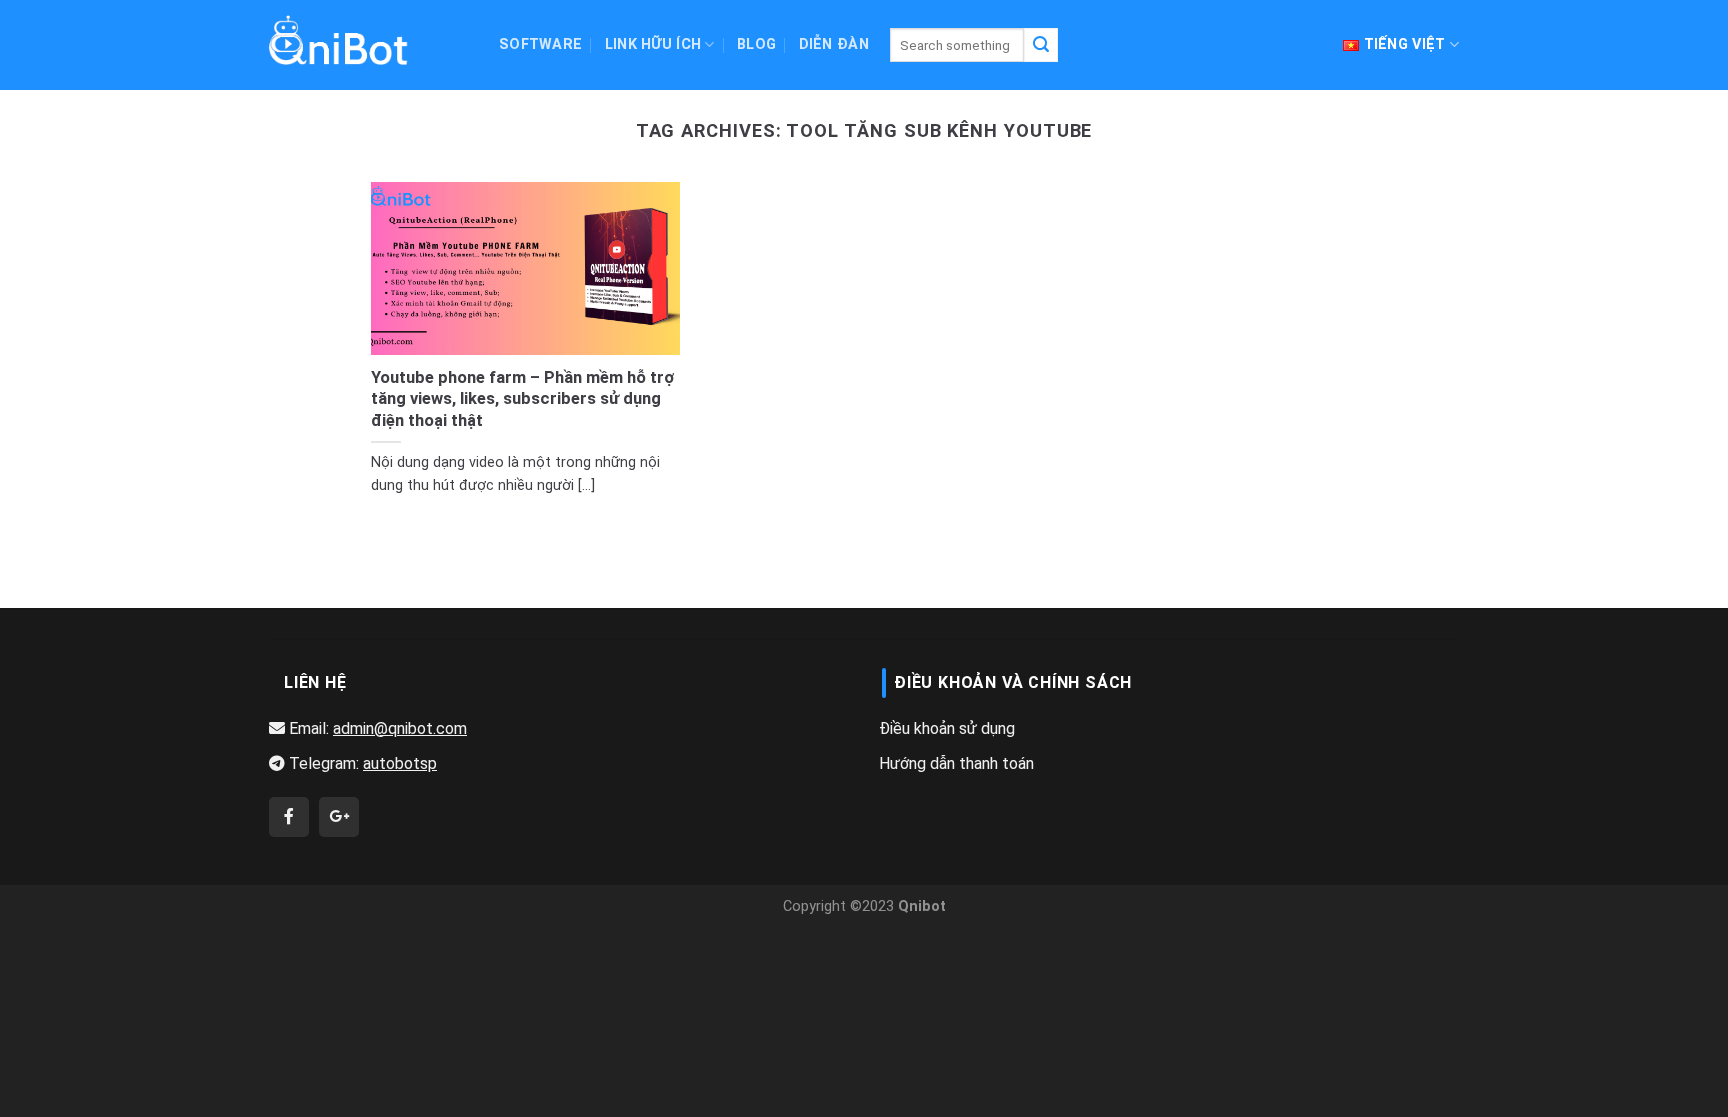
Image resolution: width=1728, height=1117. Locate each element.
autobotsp (400, 763)
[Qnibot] (289, 817)
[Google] (339, 817)
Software (540, 44)
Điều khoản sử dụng (947, 728)
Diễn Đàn (834, 44)
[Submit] (1041, 45)
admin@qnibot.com (400, 728)
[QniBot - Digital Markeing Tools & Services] (339, 39)
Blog (756, 44)
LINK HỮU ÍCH (653, 44)
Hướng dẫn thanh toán (956, 763)
